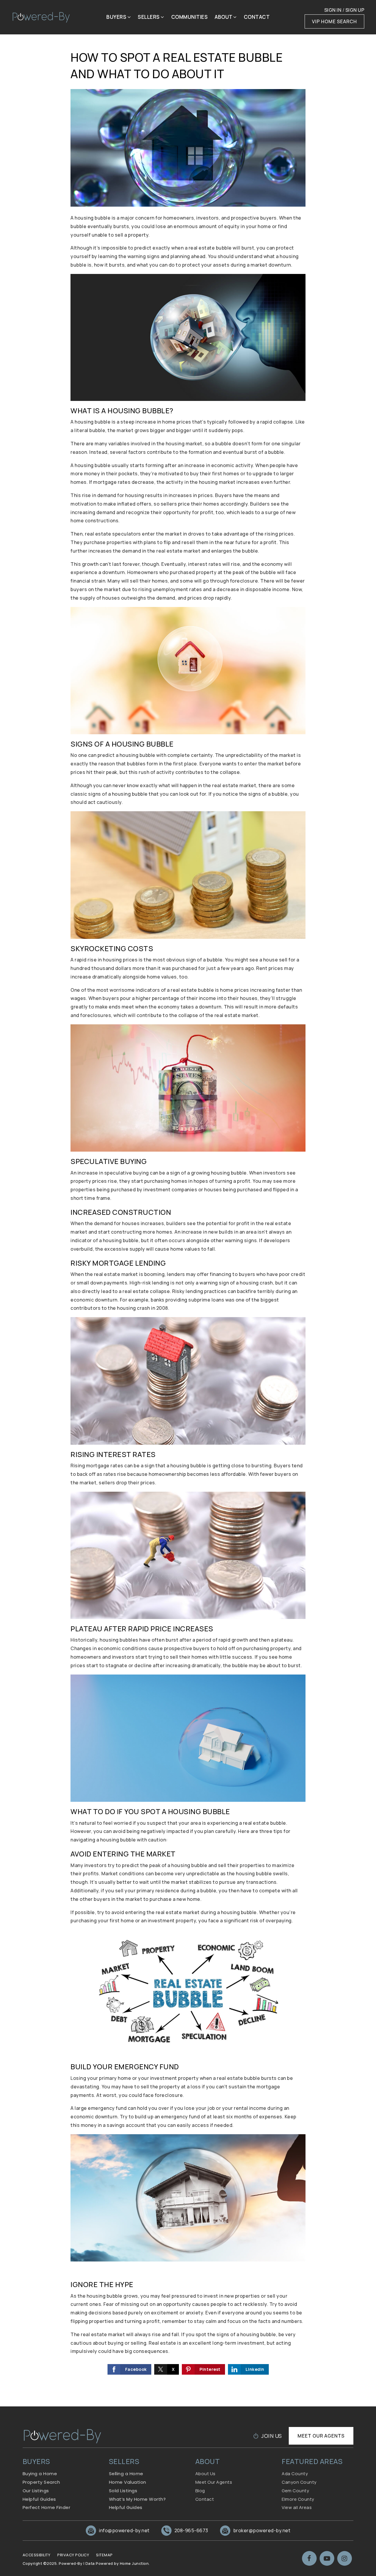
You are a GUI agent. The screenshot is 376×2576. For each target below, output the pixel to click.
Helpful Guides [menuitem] (39, 2499)
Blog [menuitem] (200, 2491)
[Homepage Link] (41, 17)
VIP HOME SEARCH (334, 21)
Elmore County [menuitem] (298, 2499)
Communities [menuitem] (190, 17)
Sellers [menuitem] (149, 17)
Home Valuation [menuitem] (128, 2482)
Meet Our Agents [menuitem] (214, 2482)
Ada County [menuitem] (295, 2474)
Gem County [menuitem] (295, 2491)
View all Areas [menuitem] (297, 2507)
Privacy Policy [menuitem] (73, 2555)
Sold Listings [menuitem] (123, 2491)
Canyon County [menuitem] (299, 2482)
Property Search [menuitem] (41, 2482)
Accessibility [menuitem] (37, 2555)
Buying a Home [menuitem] (40, 2474)
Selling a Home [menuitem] (126, 2474)
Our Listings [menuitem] (36, 2491)
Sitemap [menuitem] (104, 2555)
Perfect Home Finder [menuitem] (47, 2507)
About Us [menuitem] (205, 2474)
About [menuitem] (224, 17)
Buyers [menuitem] (117, 17)
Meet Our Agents (321, 2436)
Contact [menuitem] (257, 17)
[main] (188, 1203)
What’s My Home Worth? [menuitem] (137, 2499)
